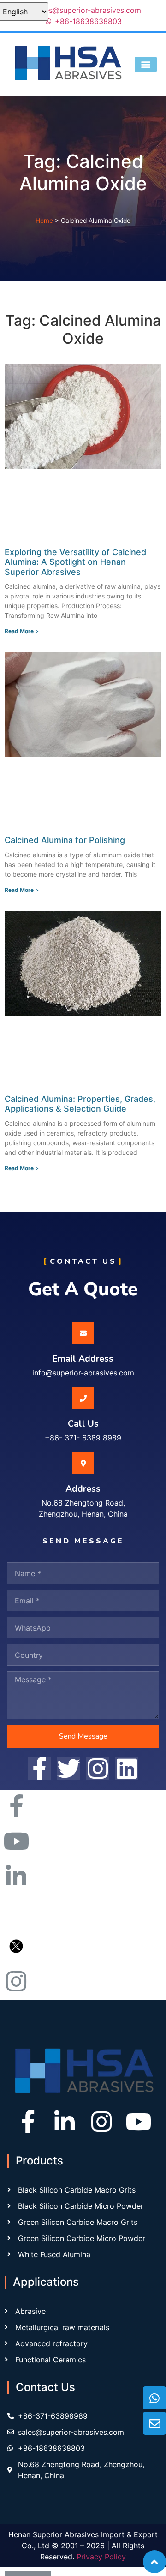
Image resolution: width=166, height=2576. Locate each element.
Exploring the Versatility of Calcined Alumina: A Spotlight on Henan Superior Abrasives (75, 562)
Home (44, 221)
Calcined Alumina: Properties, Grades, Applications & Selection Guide (80, 1104)
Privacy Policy (101, 2557)
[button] (146, 64)
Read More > (22, 631)
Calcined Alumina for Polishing (65, 840)
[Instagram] (101, 2122)
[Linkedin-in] (65, 2122)
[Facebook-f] (28, 2122)
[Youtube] (138, 2122)
